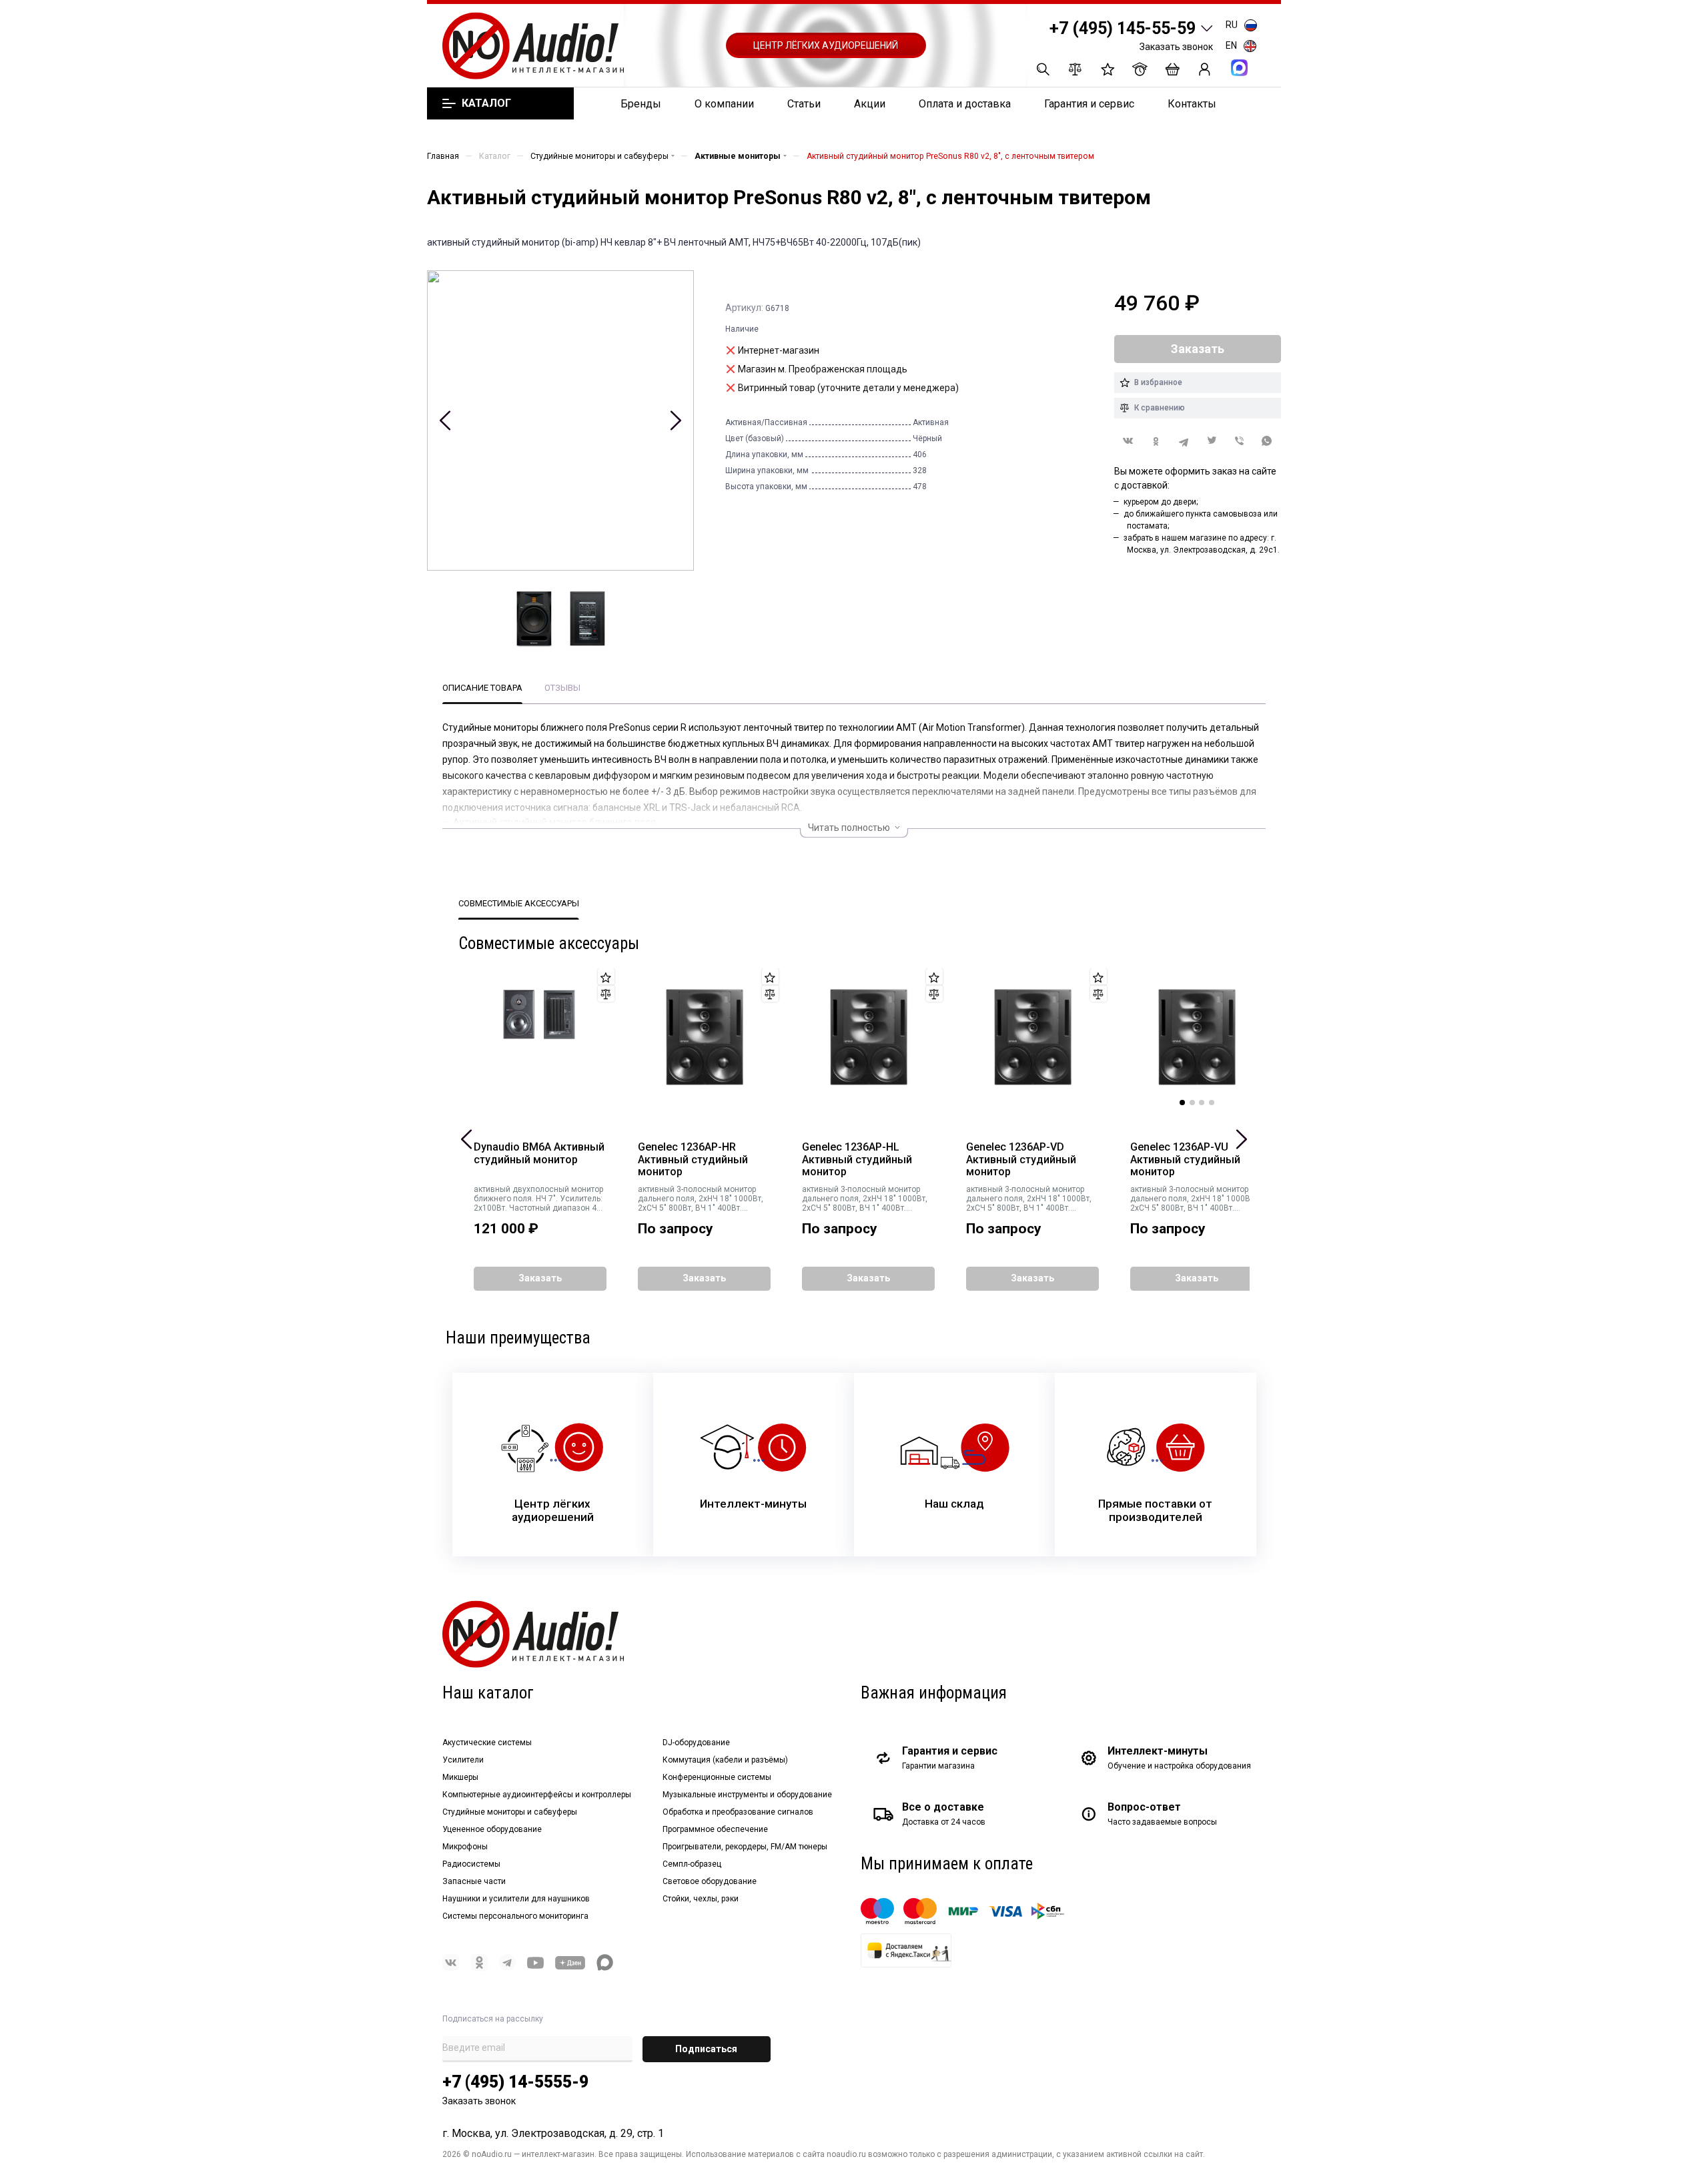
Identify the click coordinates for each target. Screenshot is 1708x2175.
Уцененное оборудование (492, 1829)
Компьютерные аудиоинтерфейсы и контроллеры (537, 1795)
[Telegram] (1184, 441)
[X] (1212, 441)
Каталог (486, 103)
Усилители (463, 1760)
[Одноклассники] (1156, 441)
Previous (445, 420)
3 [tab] (1202, 1103)
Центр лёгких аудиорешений (826, 45)
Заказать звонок (1176, 47)
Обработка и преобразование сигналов (738, 1812)
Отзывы (562, 688)
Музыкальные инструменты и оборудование (747, 1795)
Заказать (540, 1278)
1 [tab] (1182, 1103)
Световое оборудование (710, 1881)
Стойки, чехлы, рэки (701, 1899)
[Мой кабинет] (1205, 69)
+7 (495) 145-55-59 (1123, 28)
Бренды (641, 104)
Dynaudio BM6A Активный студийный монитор (539, 1154)
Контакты (1192, 104)
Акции (870, 104)
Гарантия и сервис (1089, 104)
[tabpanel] (1197, 1037)
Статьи (804, 104)
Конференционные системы (717, 1777)
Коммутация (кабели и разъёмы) (725, 1760)
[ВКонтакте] (1128, 441)
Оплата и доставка (965, 104)
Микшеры (460, 1777)
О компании (724, 104)
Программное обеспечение (715, 1829)
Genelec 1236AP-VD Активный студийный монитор (1021, 1160)
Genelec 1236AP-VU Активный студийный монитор (1185, 1160)
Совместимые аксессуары (519, 903)
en (1231, 45)
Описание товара (482, 688)
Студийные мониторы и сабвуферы (510, 1812)
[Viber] (1240, 441)
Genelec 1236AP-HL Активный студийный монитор (857, 1160)
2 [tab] (1192, 1103)
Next (676, 420)
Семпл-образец (692, 1864)
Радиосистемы (471, 1864)
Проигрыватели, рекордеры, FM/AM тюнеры (745, 1847)
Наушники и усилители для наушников (516, 1899)
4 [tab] (1212, 1103)
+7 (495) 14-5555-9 (515, 2082)
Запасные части (474, 1881)
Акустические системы (487, 1743)
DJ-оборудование (696, 1743)
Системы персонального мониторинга (515, 1916)
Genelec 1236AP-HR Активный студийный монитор (693, 1160)
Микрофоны (465, 1847)
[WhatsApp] (1267, 441)
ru (1232, 25)
